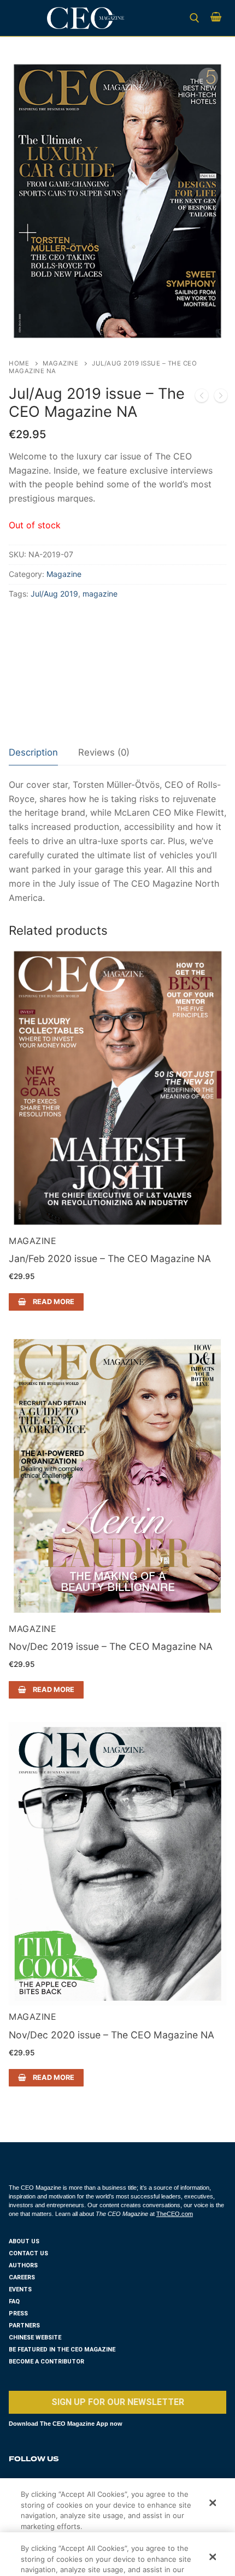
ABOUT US (24, 2241)
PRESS (18, 2313)
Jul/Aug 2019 (54, 594)
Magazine (60, 363)
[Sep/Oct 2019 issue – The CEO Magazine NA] (221, 398)
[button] (208, 78)
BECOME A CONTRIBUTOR (46, 2362)
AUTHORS (23, 2265)
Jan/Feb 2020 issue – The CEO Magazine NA (110, 1258)
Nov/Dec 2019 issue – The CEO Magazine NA (111, 1646)
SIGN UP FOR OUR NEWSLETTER (118, 2402)
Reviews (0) (104, 752)
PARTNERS (24, 2326)
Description (33, 752)
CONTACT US (28, 2253)
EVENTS (20, 2289)
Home (19, 363)
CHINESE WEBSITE (35, 2338)
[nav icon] (24, 18)
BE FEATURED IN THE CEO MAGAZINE (62, 2350)
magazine (100, 594)
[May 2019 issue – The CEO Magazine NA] (202, 398)
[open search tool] (195, 18)
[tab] (33, 753)
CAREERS (22, 2277)
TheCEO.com (175, 2214)
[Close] (213, 2503)
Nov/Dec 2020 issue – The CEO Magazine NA (111, 2035)
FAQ (14, 2301)
